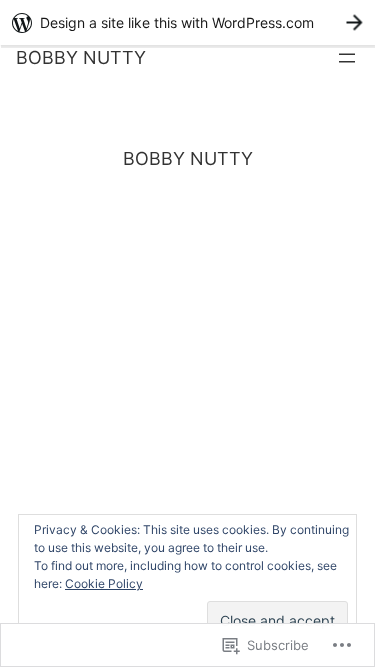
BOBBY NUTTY (81, 57)
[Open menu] (347, 58)
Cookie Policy (104, 583)
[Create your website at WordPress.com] (187, 22)
